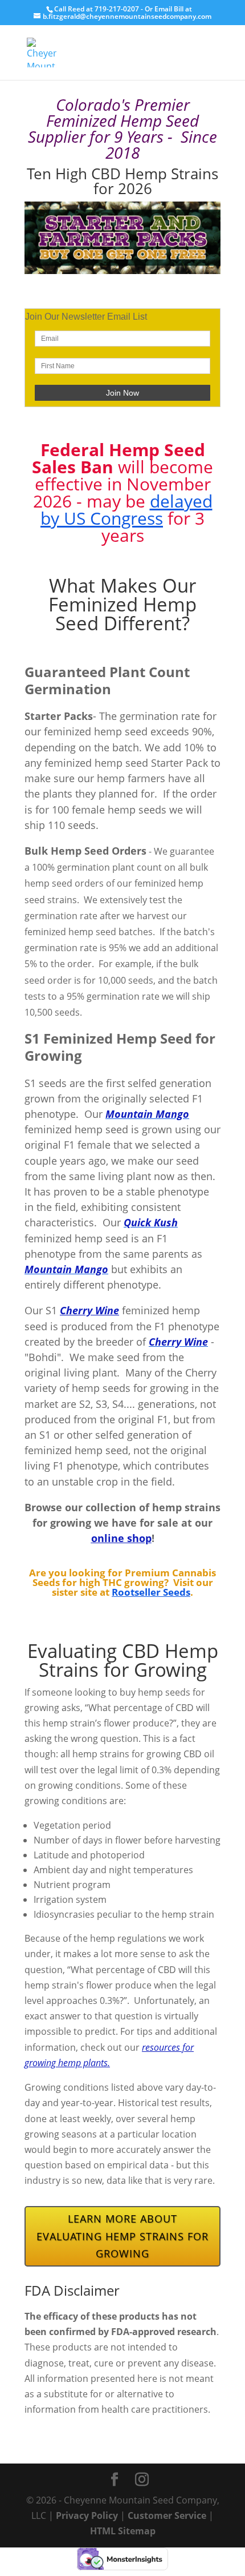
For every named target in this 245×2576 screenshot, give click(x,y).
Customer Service (167, 2515)
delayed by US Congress (126, 510)
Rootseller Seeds (151, 1592)
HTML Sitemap (123, 2531)
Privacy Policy (87, 2515)
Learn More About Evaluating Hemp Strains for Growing (122, 2236)
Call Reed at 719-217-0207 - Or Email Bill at (123, 9)
